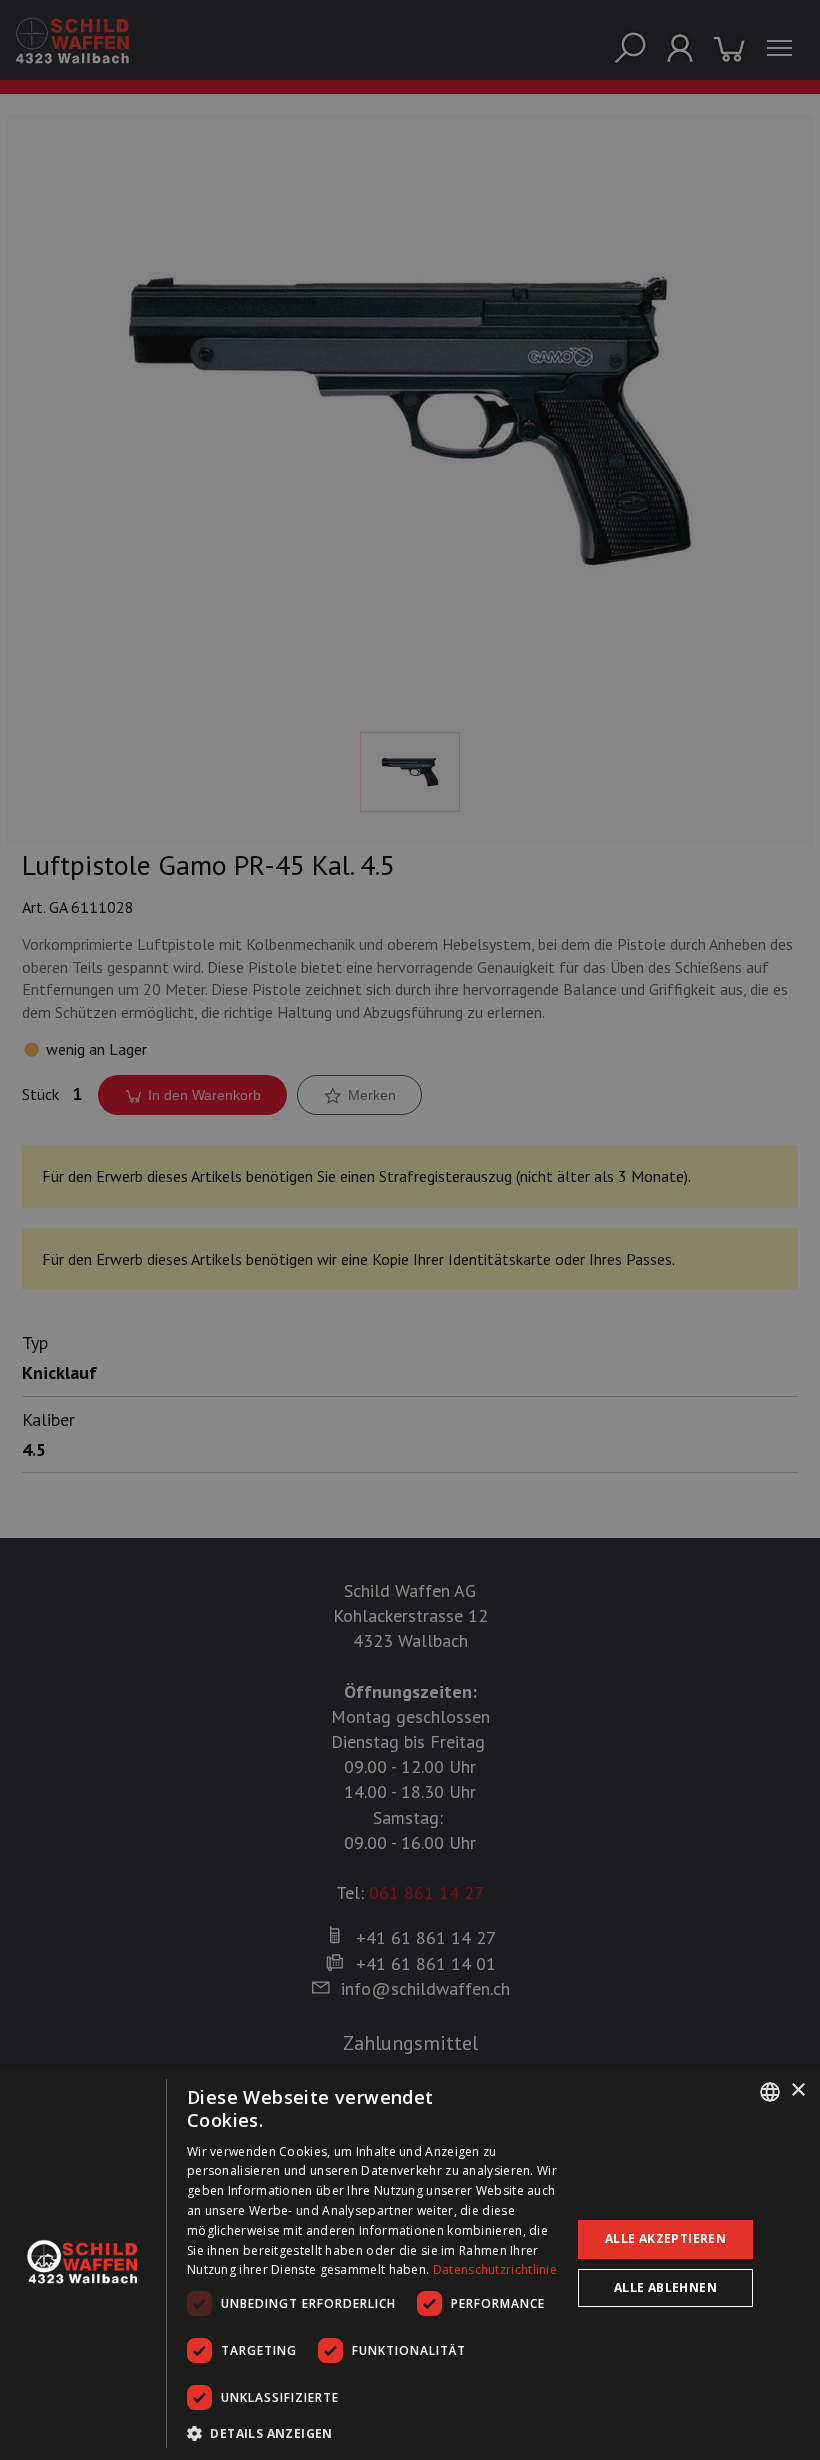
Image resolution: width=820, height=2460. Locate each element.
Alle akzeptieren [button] (665, 2238)
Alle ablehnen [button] (665, 2287)
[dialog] (410, 2263)
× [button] (797, 2090)
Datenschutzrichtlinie (495, 2269)
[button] (373, 2433)
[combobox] (770, 2092)
